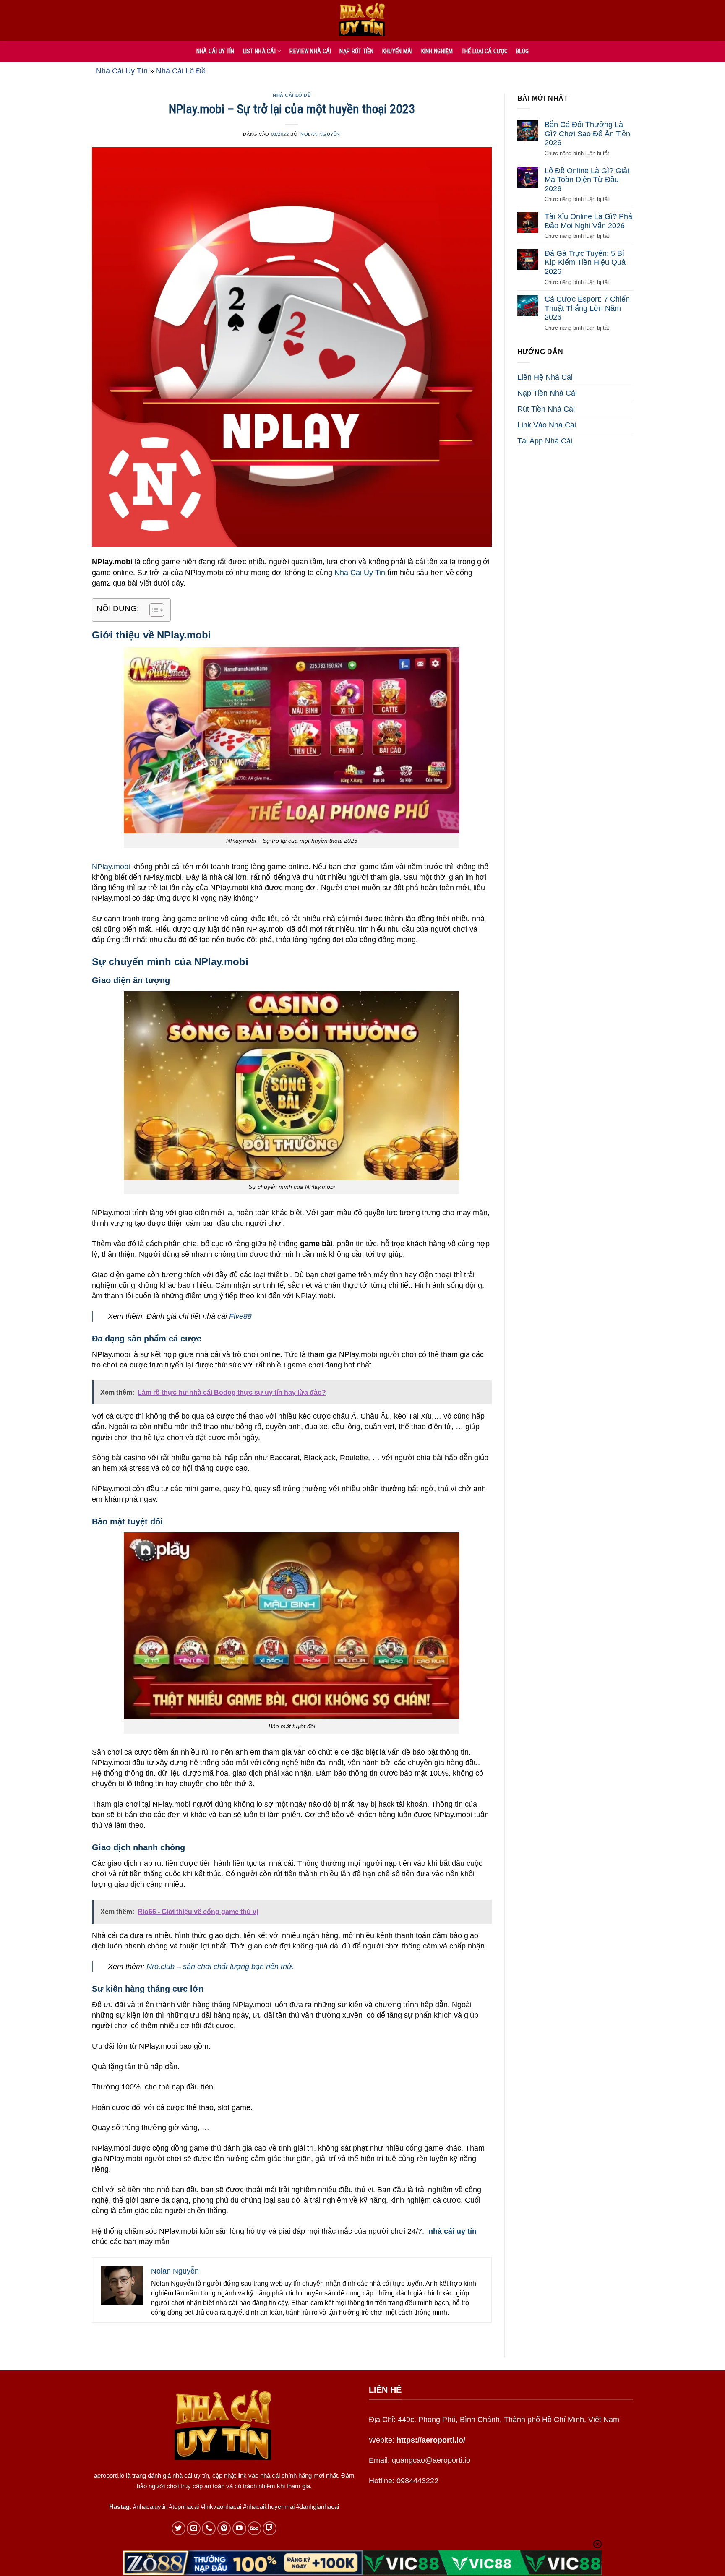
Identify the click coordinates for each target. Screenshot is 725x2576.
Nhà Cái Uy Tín (122, 71)
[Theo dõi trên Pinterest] (224, 2528)
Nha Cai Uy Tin (360, 573)
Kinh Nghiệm (437, 51)
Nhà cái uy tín (215, 51)
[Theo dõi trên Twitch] (270, 2528)
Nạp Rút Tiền (356, 51)
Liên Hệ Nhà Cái (545, 377)
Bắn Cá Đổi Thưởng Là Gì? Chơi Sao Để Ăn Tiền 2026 (587, 134)
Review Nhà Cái (310, 51)
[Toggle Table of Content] (153, 610)
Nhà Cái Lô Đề (181, 71)
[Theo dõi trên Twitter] (179, 2528)
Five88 (240, 1316)
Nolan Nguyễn (320, 134)
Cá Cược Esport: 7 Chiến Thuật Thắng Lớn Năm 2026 (587, 308)
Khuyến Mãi (398, 51)
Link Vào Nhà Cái (547, 425)
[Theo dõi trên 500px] (254, 2528)
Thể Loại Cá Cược (485, 51)
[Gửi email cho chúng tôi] (194, 2528)
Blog (522, 51)
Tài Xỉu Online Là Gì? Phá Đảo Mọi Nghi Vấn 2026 (588, 221)
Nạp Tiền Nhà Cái (547, 393)
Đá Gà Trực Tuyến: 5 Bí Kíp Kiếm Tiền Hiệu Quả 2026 (585, 262)
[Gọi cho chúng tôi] (209, 2528)
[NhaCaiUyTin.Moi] (362, 20)
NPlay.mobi (111, 867)
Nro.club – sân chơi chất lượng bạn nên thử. (220, 1967)
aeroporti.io (109, 2476)
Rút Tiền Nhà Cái (546, 409)
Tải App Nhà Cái (545, 441)
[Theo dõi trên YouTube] (239, 2528)
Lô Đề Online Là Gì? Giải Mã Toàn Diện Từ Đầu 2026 (587, 180)
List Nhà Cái (259, 51)
